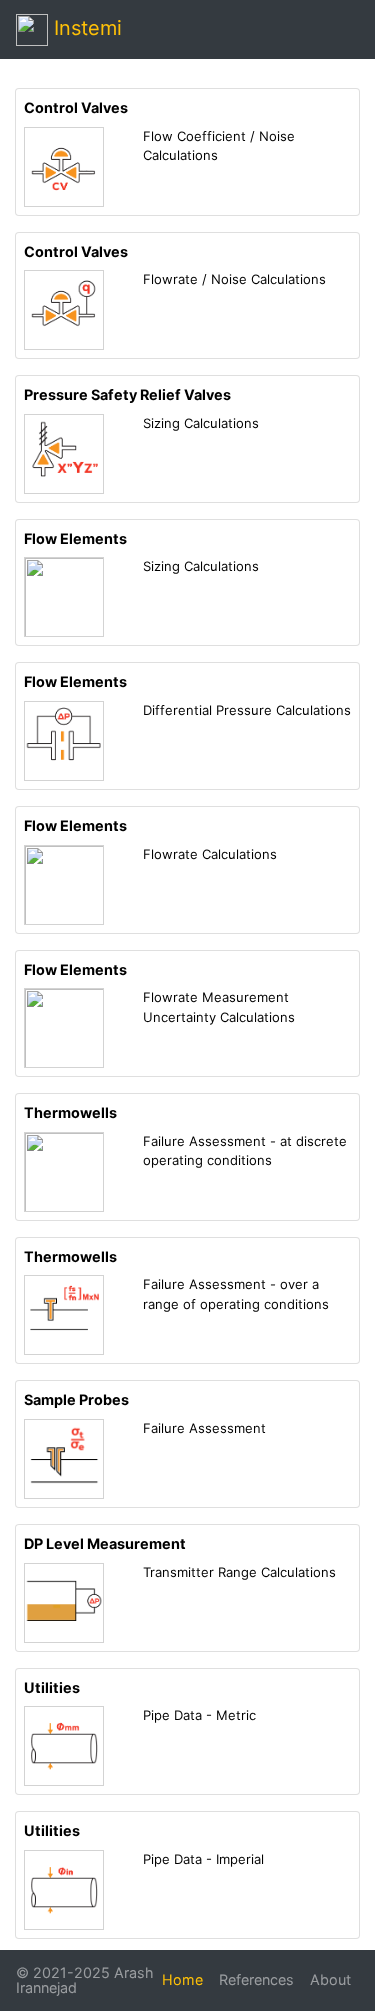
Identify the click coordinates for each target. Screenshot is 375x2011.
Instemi (85, 28)
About (330, 1979)
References (256, 1979)
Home (182, 1979)
